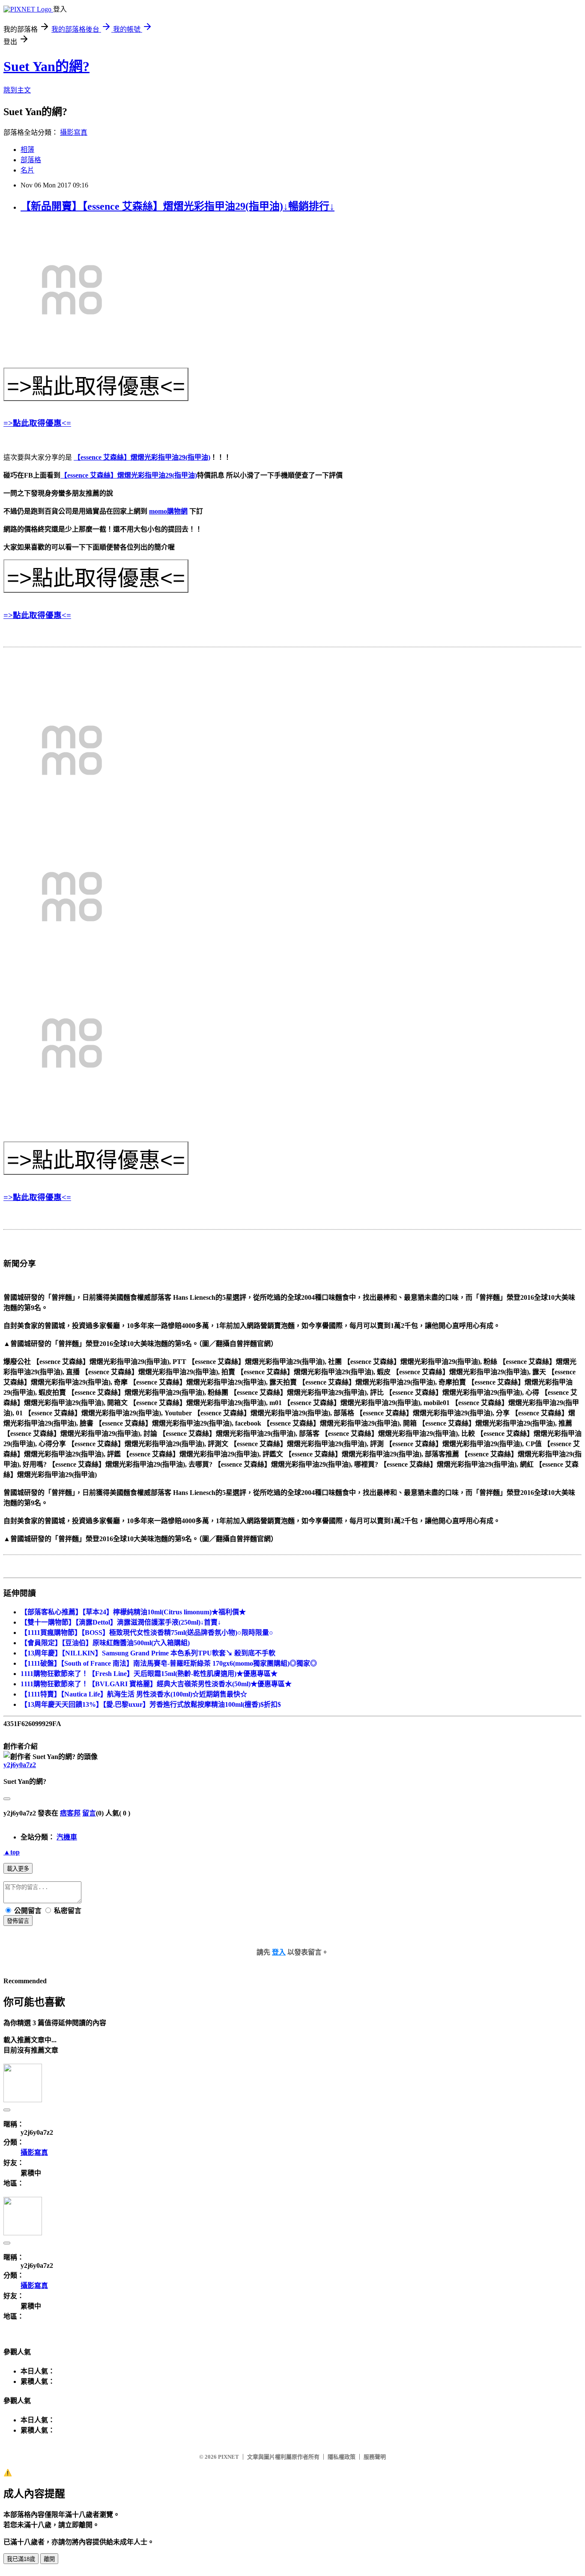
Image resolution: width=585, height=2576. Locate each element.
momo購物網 (168, 511)
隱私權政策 (342, 2457)
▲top (12, 1852)
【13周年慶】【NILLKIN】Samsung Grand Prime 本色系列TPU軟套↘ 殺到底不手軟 (148, 1653)
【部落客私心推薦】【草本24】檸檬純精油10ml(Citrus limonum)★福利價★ (133, 1612)
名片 (27, 170)
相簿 (27, 150)
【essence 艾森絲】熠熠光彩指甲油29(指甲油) (142, 457)
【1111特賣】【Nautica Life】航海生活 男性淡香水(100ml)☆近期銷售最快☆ (134, 1694)
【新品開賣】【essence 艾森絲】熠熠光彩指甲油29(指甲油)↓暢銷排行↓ (178, 206)
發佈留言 (18, 1921)
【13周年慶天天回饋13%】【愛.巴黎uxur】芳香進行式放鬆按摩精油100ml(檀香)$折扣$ (151, 1704)
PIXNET (228, 2457)
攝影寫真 (74, 132)
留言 (89, 1813)
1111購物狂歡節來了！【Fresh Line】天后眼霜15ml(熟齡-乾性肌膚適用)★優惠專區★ (149, 1674)
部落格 (31, 160)
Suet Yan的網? (46, 66)
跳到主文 (17, 90)
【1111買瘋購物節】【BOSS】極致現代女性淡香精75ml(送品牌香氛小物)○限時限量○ (147, 1633)
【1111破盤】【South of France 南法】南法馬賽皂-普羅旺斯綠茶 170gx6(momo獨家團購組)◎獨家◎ (169, 1663)
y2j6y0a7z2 (20, 1765)
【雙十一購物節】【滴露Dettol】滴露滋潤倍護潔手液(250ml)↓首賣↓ (121, 1622)
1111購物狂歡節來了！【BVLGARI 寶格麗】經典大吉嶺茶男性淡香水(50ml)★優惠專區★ (156, 1684)
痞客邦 (70, 1813)
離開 (49, 2559)
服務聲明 (375, 2457)
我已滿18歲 (21, 2559)
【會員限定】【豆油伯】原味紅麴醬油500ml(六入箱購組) (105, 1643)
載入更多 (18, 1869)
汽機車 (67, 1837)
